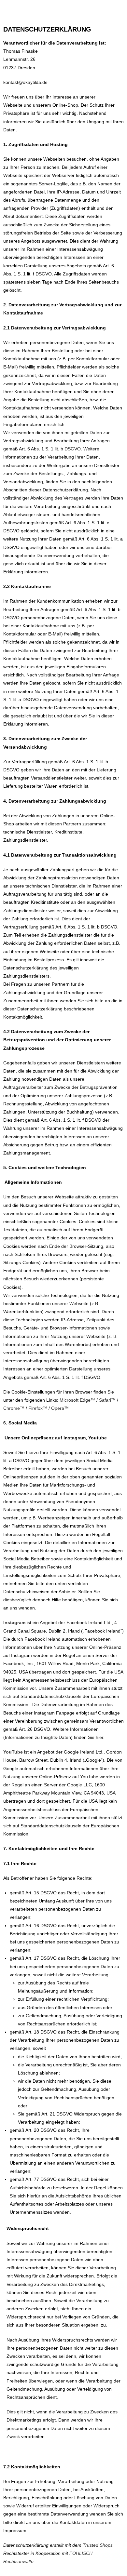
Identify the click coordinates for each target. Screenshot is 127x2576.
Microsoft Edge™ (77, 1400)
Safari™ (107, 1400)
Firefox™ (38, 1408)
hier (99, 1737)
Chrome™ (14, 1408)
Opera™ (60, 1408)
